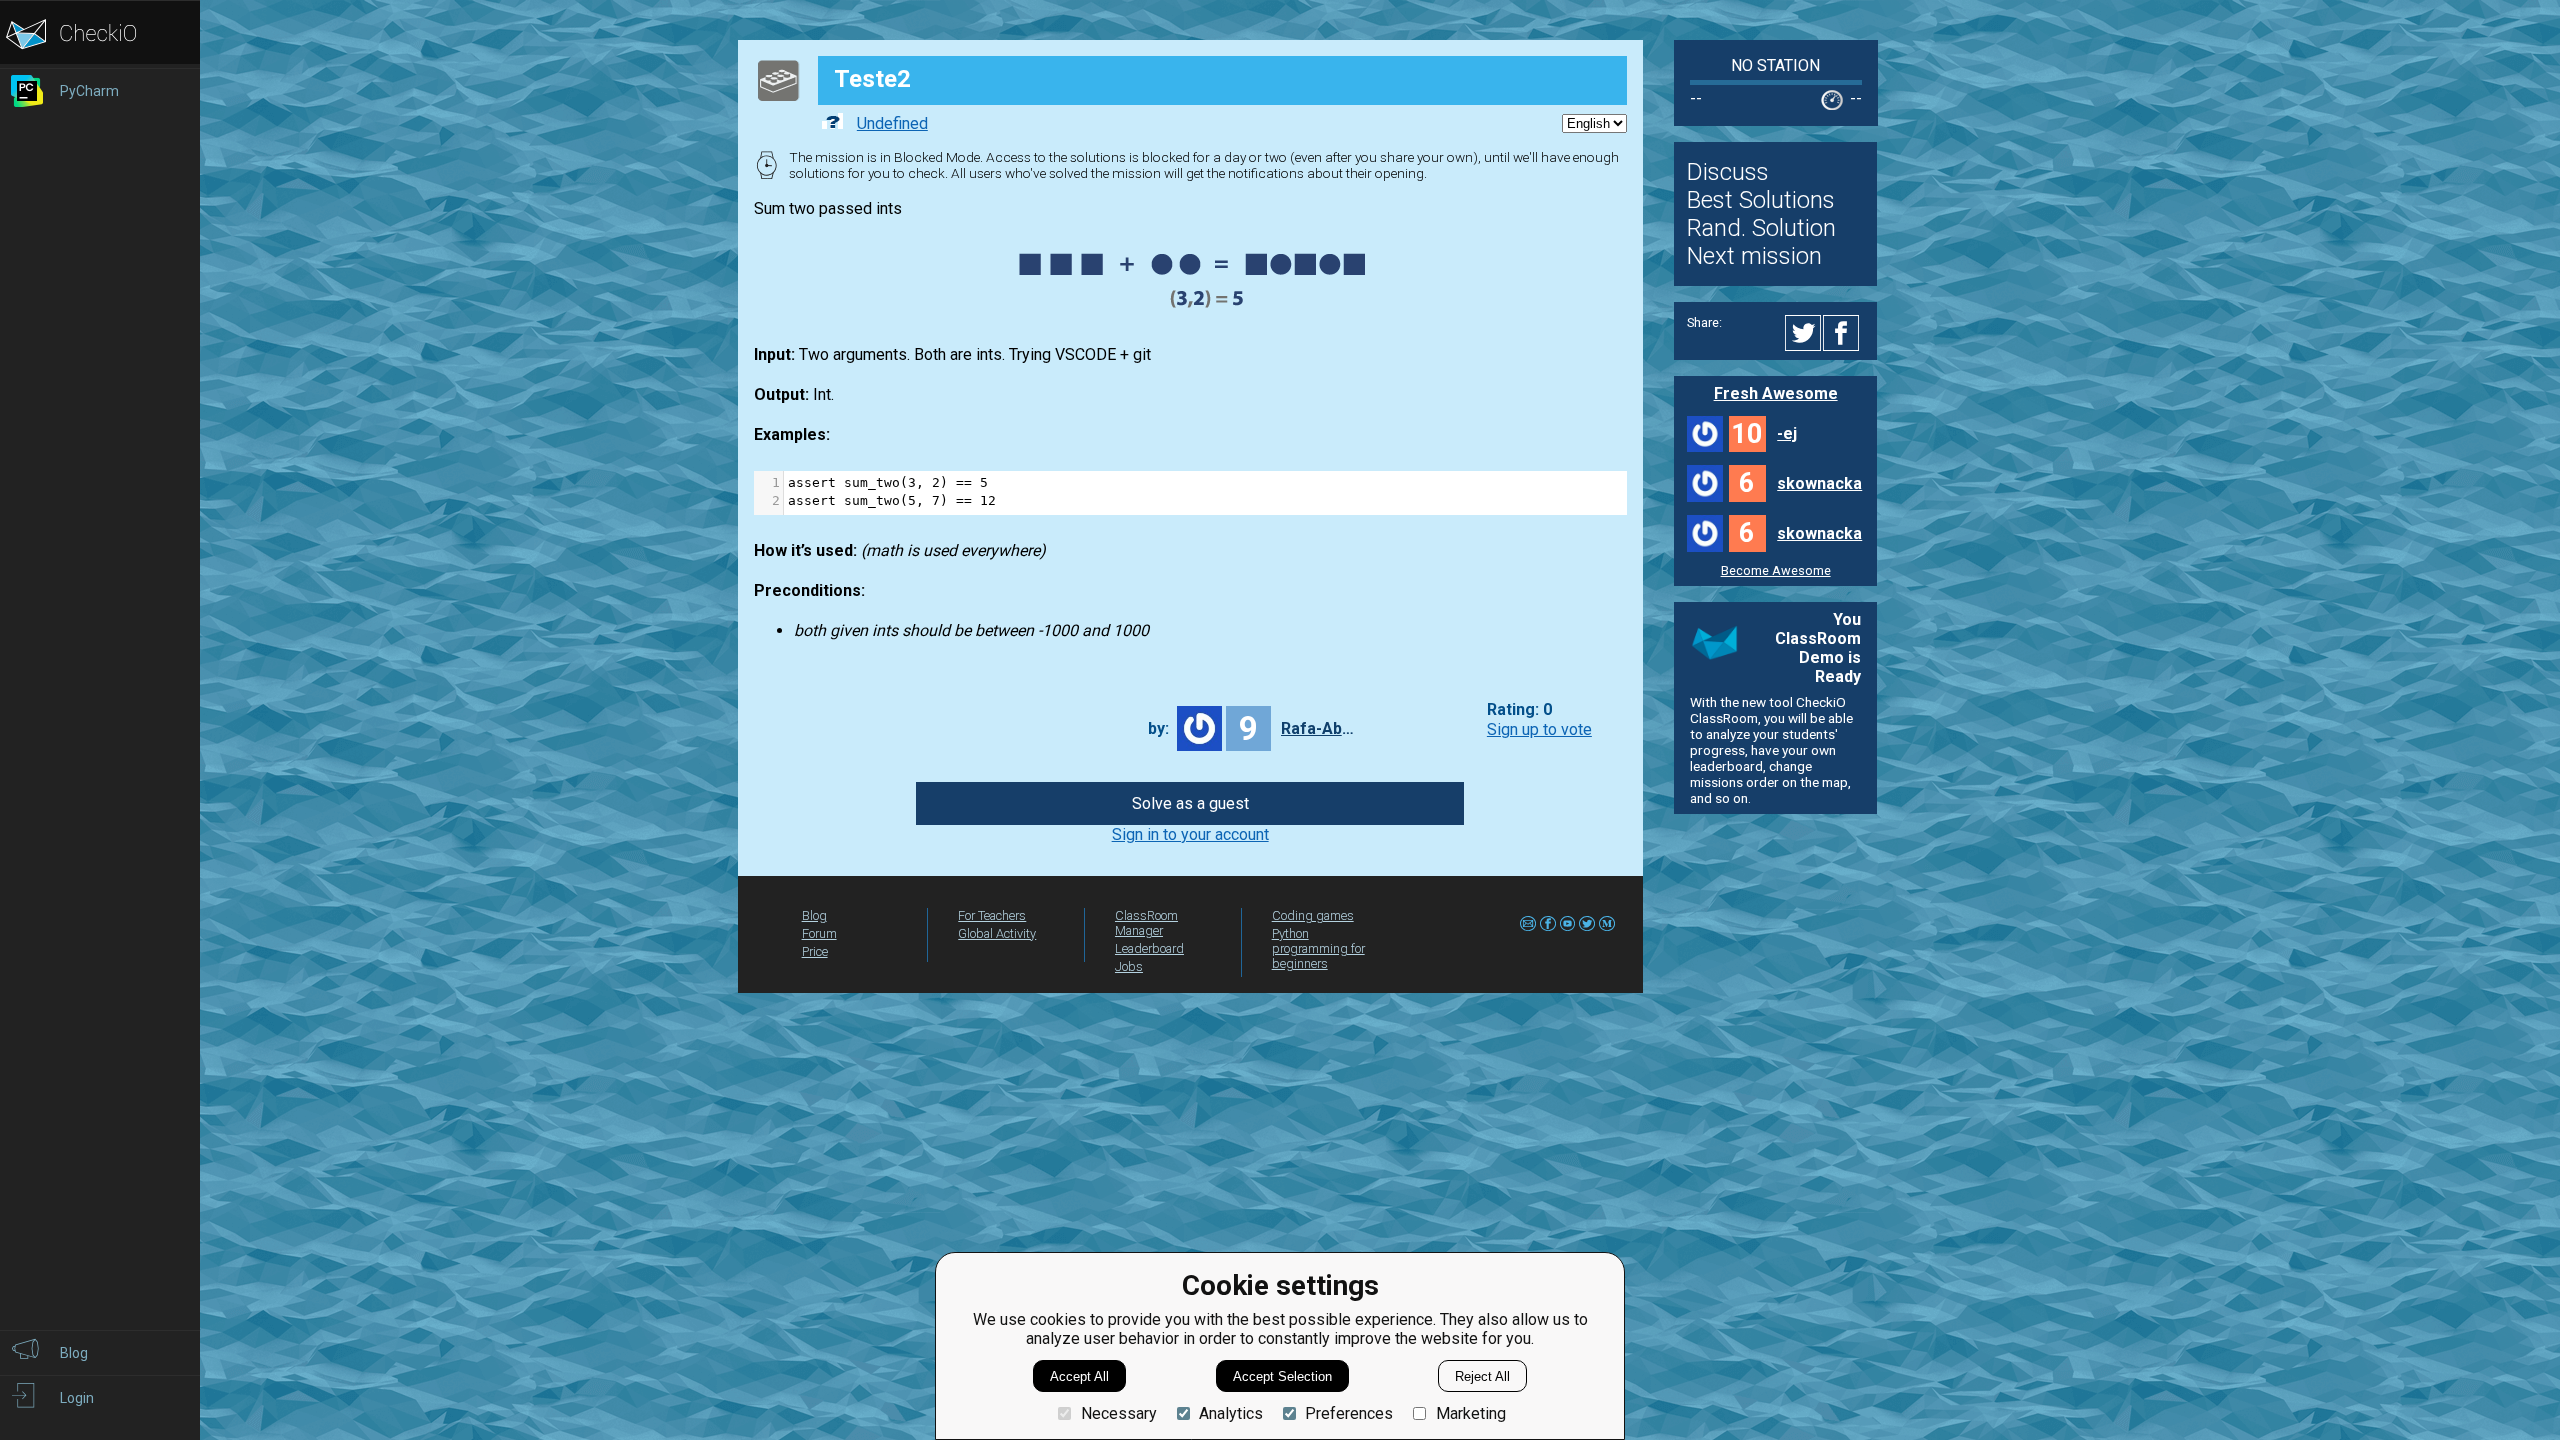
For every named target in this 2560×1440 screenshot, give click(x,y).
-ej (1787, 433)
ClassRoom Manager (1146, 923)
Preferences (1349, 1413)
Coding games (1313, 915)
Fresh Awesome (1776, 393)
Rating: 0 (1519, 710)
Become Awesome (1776, 570)
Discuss (1728, 172)
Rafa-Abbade (1321, 728)
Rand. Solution (1761, 228)
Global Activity (997, 933)
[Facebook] (1844, 333)
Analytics (1231, 1413)
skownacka (1819, 483)
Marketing (1470, 1413)
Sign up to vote (1539, 729)
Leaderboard (1149, 948)
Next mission (1754, 256)
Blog (814, 915)
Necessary (1118, 1413)
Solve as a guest (1190, 803)
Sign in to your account (1190, 834)
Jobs (1129, 966)
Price (815, 951)
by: (1158, 728)
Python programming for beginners (1318, 948)
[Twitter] (1804, 333)
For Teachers (992, 915)
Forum (819, 933)
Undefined (892, 123)
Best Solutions (1761, 200)
